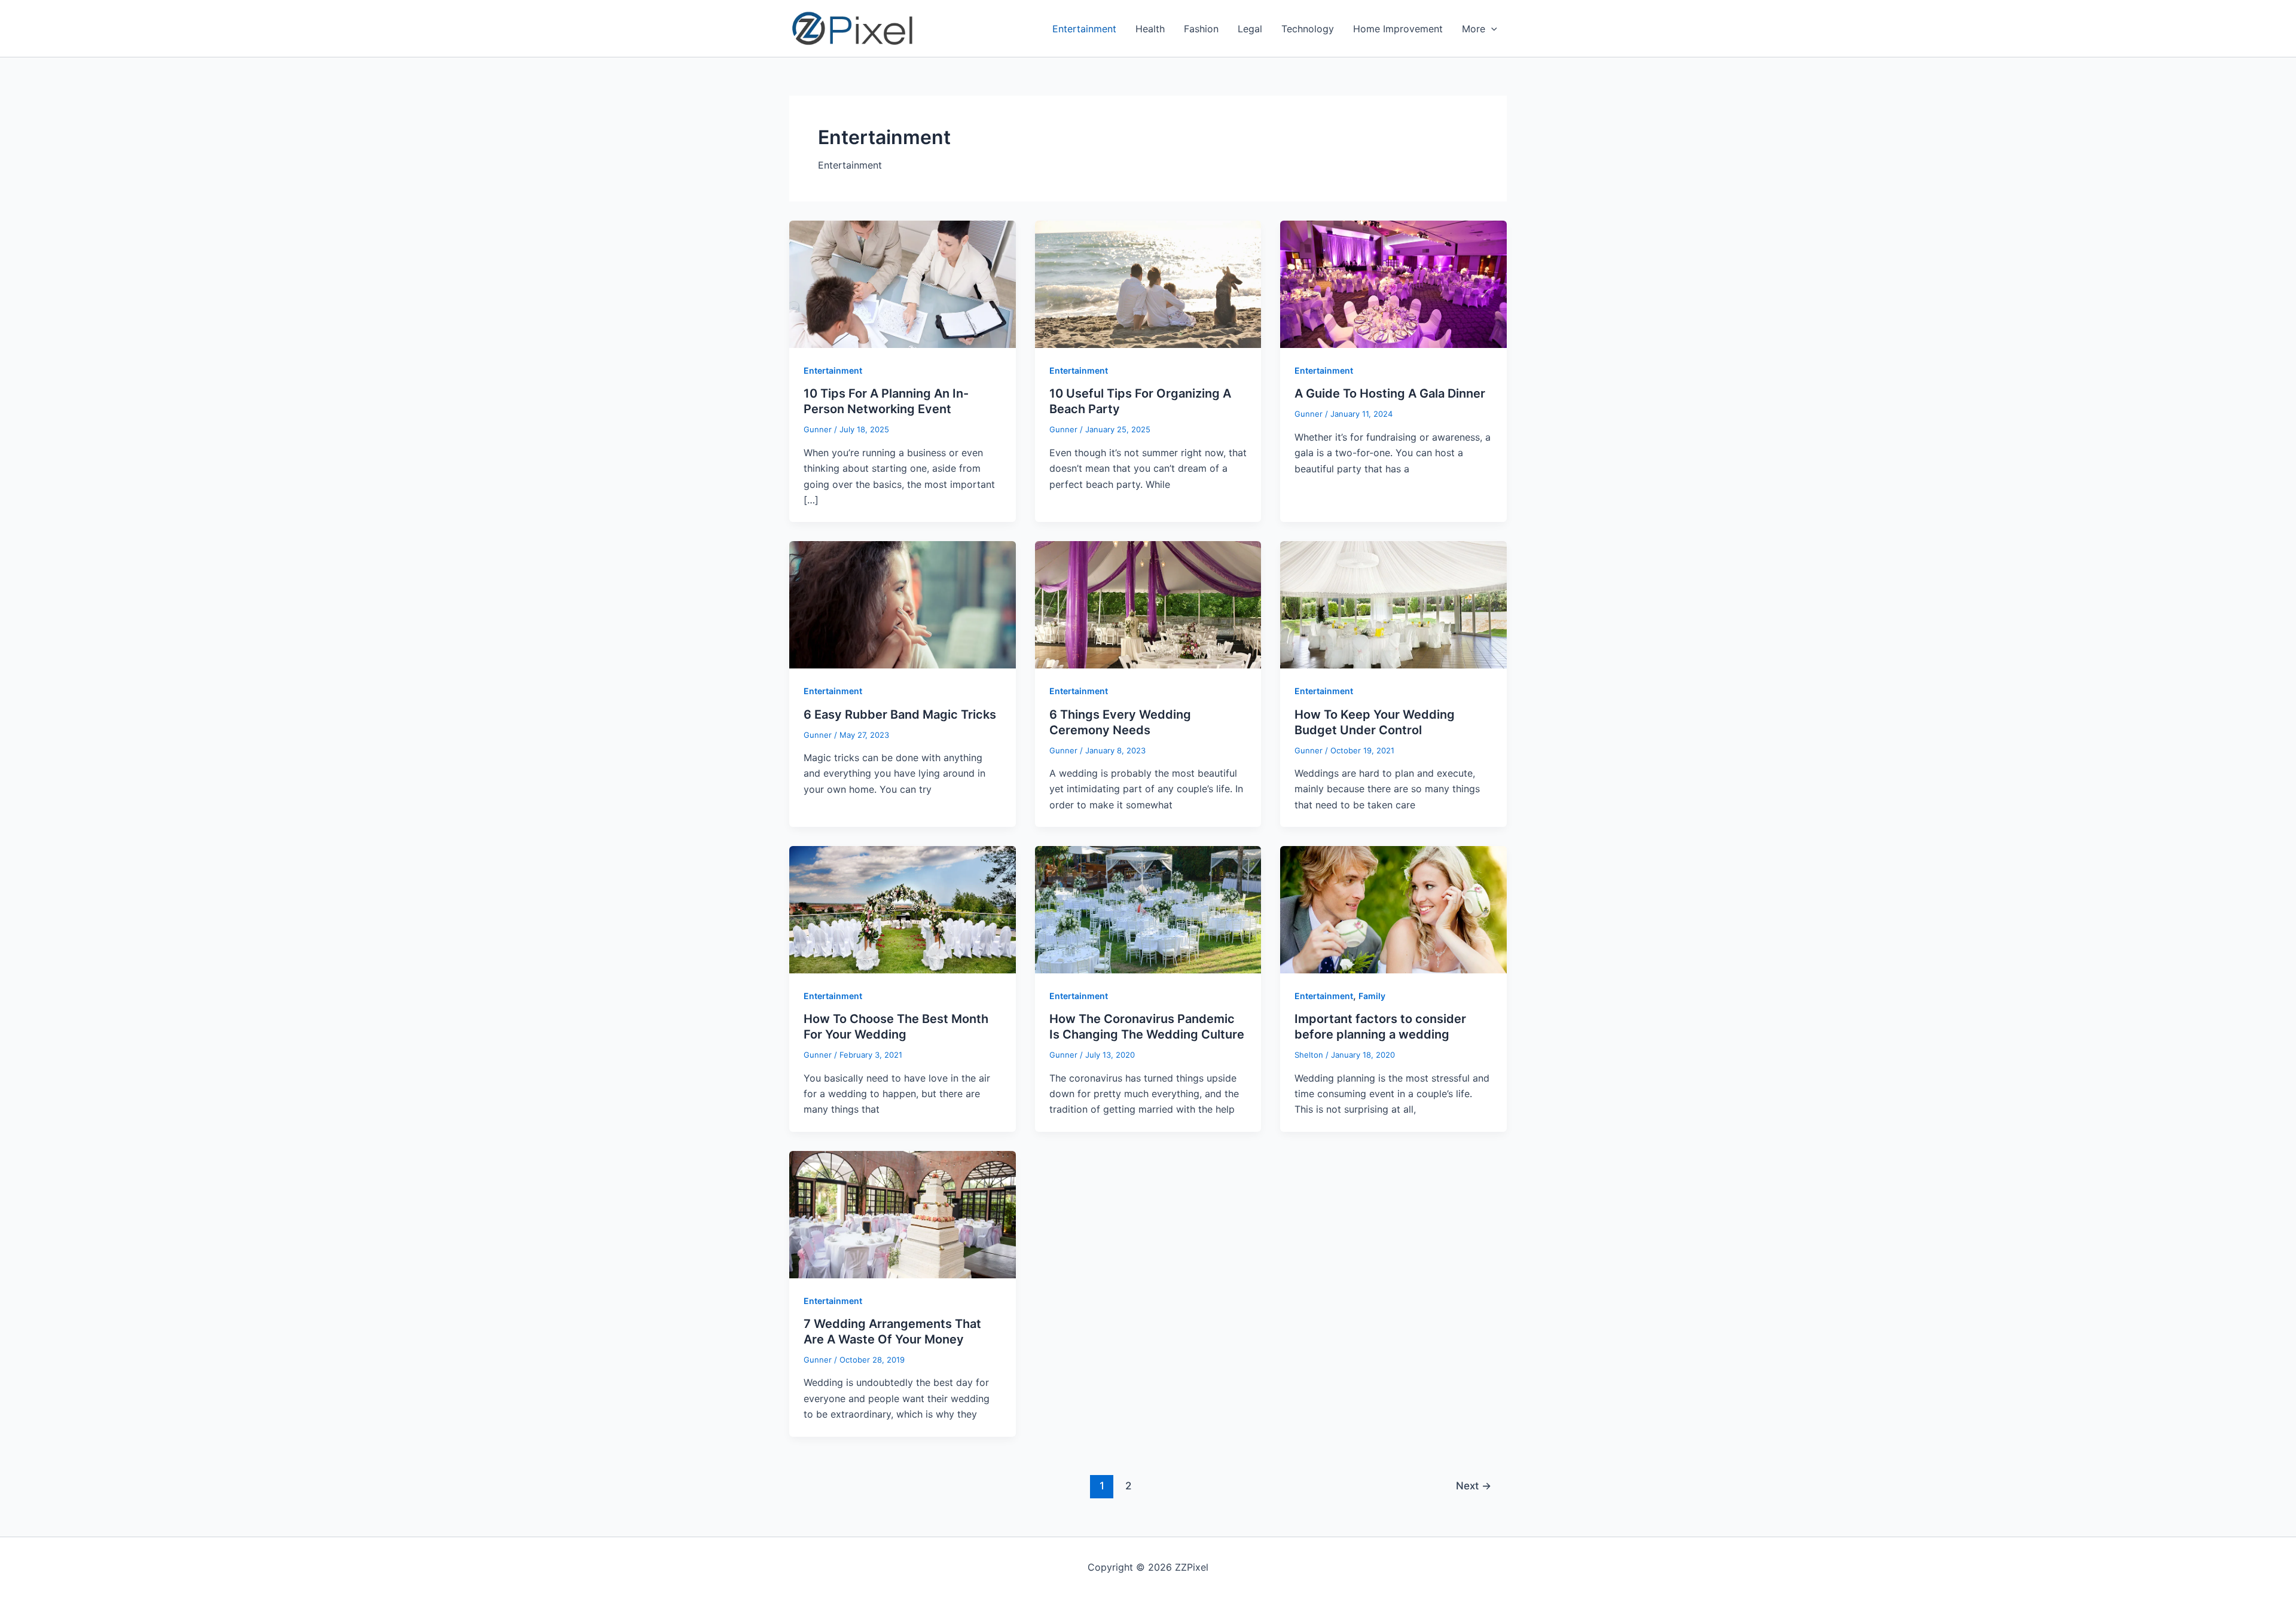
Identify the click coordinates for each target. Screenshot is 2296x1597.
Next (1474, 1485)
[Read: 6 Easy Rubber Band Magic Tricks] (903, 604)
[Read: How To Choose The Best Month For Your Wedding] (903, 909)
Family (1372, 996)
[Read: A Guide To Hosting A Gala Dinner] (1393, 283)
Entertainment (1084, 29)
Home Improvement (1398, 29)
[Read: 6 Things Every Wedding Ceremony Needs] (1148, 604)
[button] (1491, 29)
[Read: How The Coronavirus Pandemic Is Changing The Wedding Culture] (1148, 909)
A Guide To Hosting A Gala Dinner (1390, 393)
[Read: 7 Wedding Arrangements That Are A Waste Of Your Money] (903, 1214)
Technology (1308, 29)
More (1474, 29)
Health (1150, 29)
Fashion (1201, 29)
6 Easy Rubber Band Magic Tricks (900, 714)
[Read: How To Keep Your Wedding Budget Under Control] (1393, 604)
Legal (1250, 29)
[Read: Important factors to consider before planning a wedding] (1393, 909)
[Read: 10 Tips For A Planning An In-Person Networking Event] (903, 283)
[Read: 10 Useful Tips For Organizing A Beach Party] (1148, 283)
